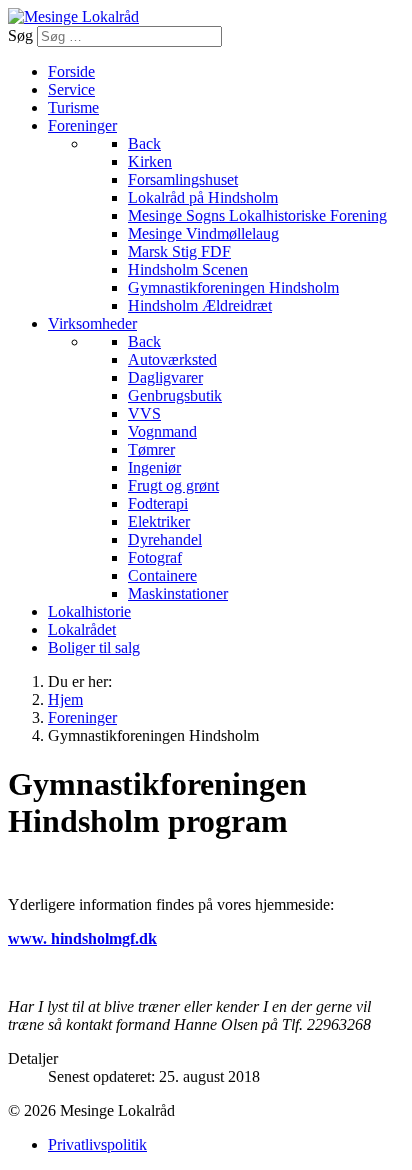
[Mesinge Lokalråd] (73, 16)
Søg (20, 35)
